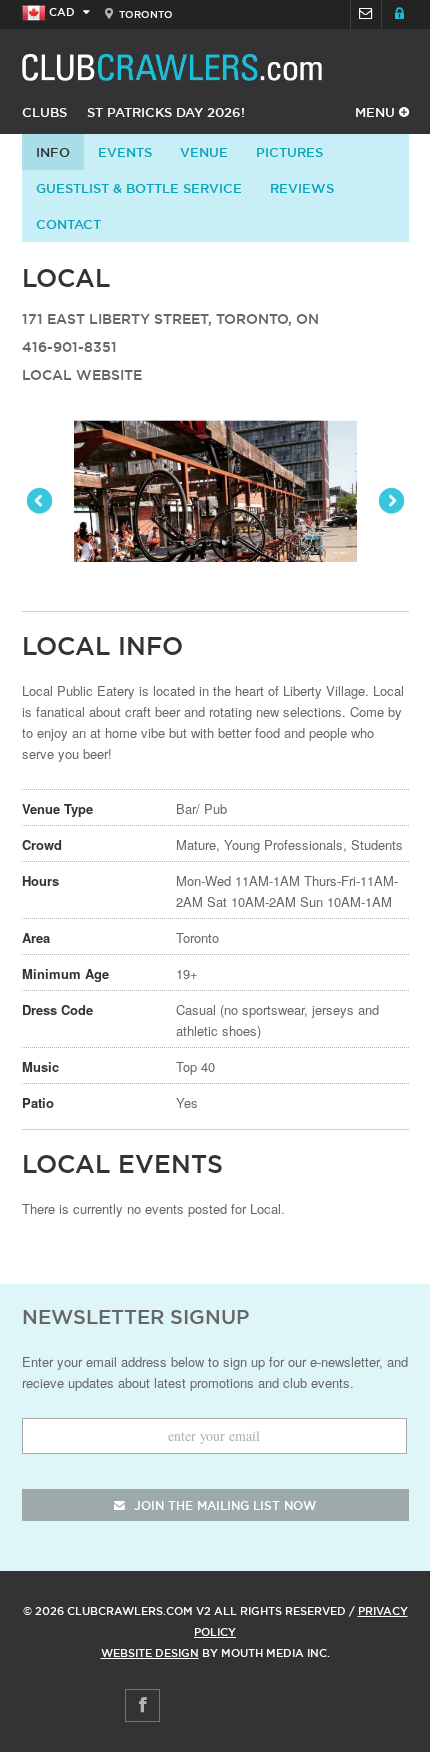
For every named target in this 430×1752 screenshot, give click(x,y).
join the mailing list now (223, 1505)
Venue (204, 152)
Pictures (289, 152)
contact (68, 224)
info (53, 152)
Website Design (150, 1653)
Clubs (44, 112)
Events (125, 152)
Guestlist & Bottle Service (139, 188)
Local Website (82, 375)
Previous (41, 502)
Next (390, 502)
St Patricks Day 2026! (166, 112)
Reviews (302, 188)
